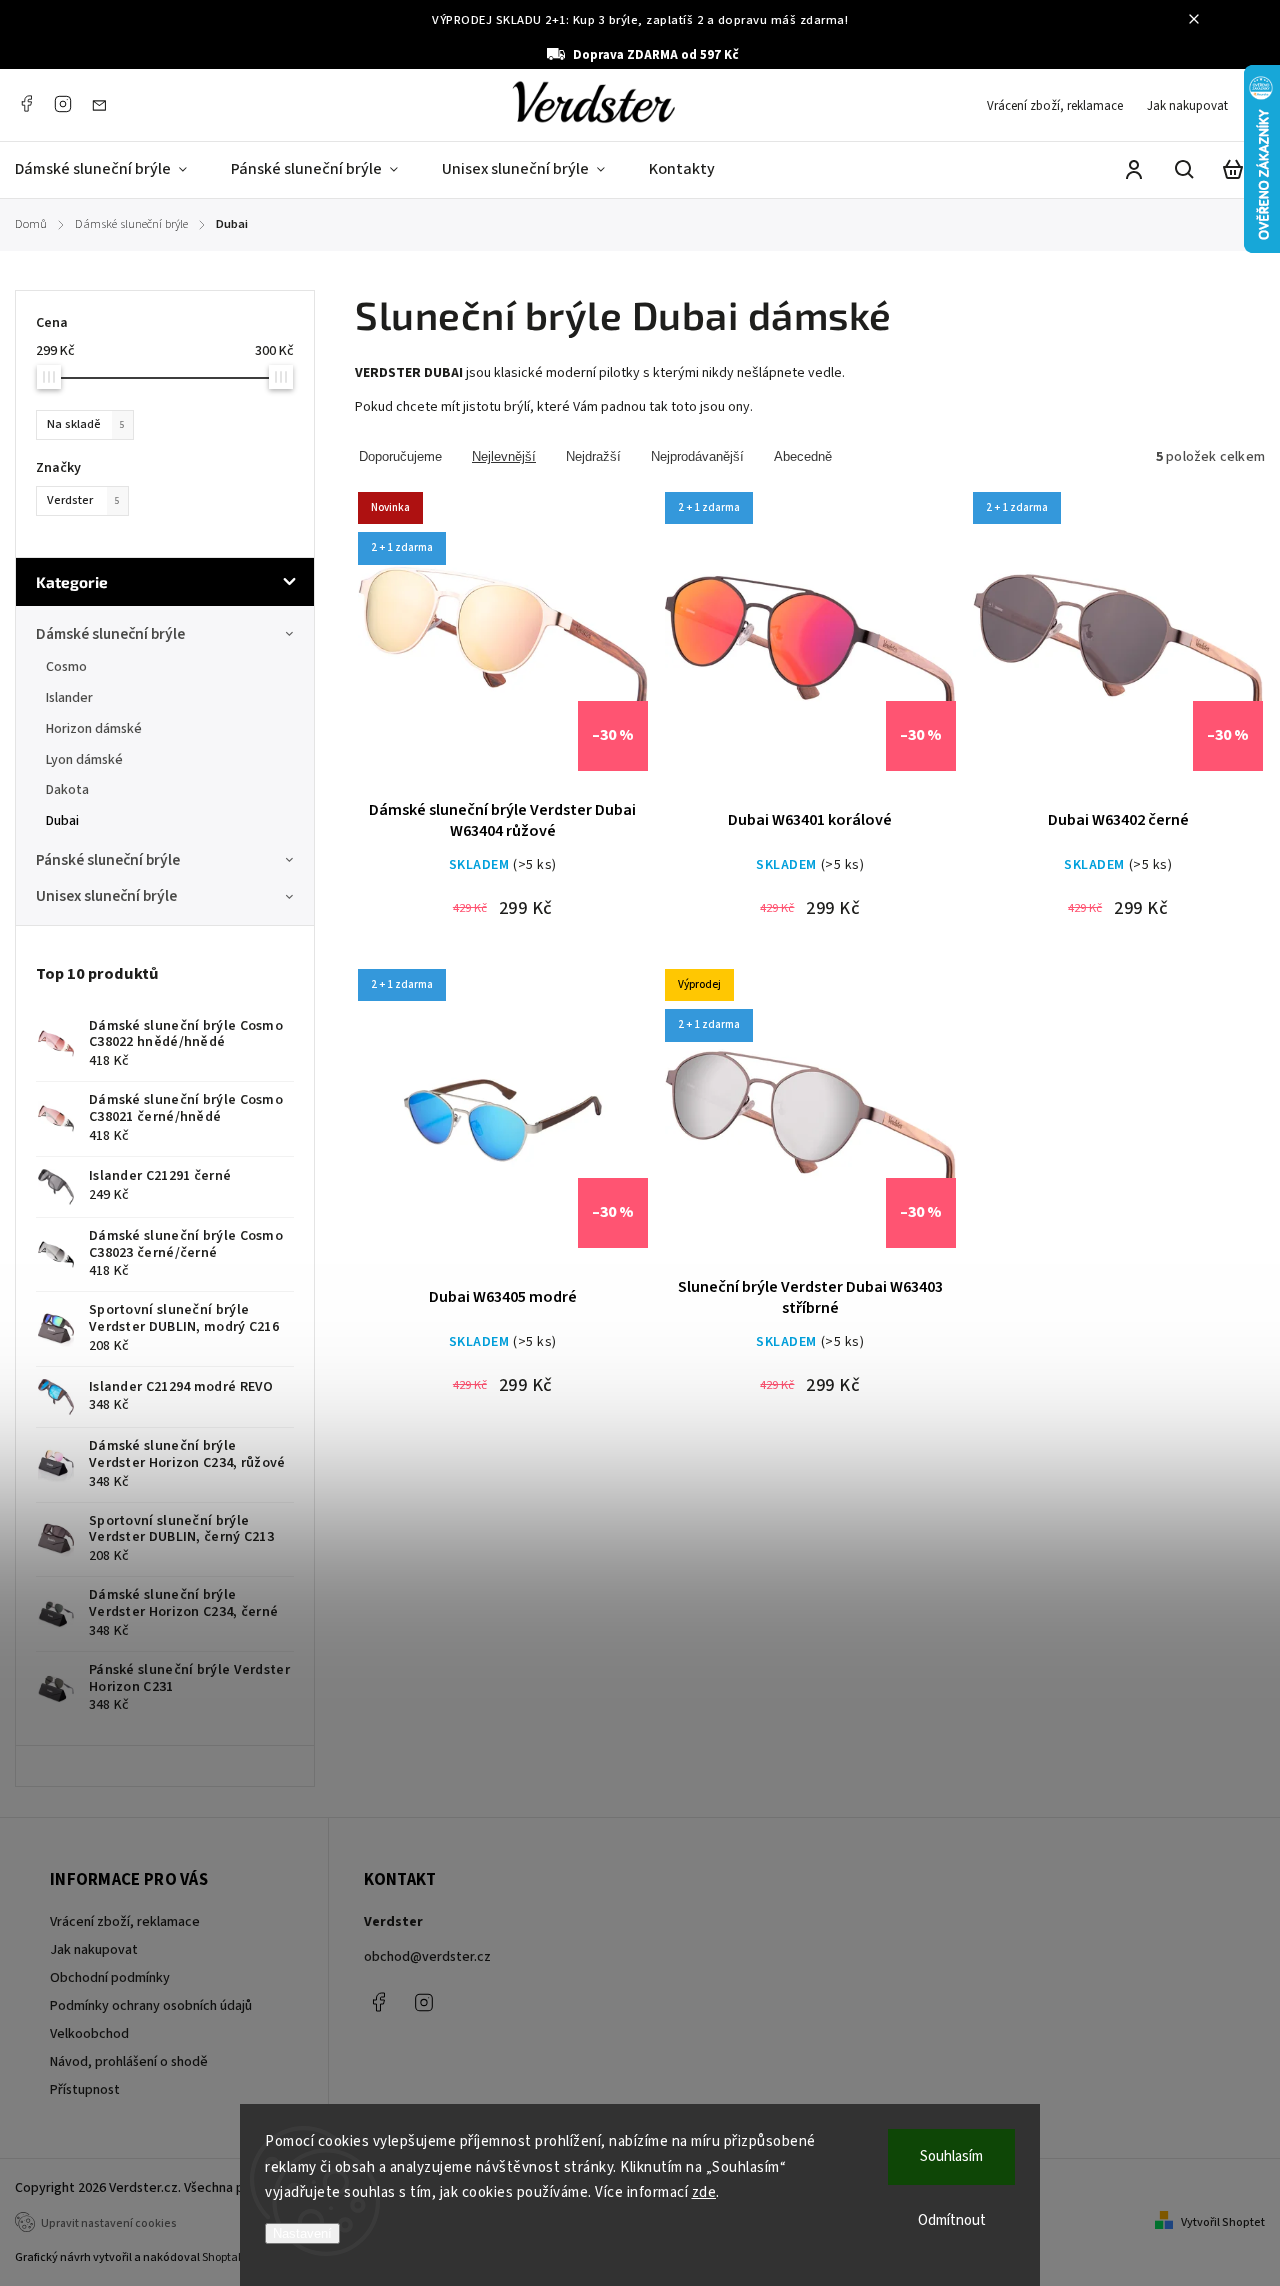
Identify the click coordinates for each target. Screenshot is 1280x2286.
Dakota (67, 790)
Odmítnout (952, 2220)
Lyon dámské (84, 760)
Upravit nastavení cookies (109, 2223)
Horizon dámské (94, 729)
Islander (69, 698)
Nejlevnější (504, 456)
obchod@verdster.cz (427, 1957)
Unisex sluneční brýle (106, 896)
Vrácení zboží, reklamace (1055, 106)
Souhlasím (951, 2156)
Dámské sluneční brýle (110, 634)
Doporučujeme (400, 456)
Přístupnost (85, 2090)
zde (704, 2192)
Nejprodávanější (697, 456)
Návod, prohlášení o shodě (129, 2062)
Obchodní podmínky (110, 1978)
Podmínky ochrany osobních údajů (151, 2006)
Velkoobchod (89, 2034)
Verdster (83, 500)
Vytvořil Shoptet (1223, 2222)
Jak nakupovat (1187, 106)
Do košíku (455, 650)
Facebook (26, 104)
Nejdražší (593, 456)
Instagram (63, 104)
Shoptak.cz (230, 2257)
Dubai (62, 821)
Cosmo (66, 667)
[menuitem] (112, 170)
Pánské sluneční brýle (108, 860)
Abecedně (803, 456)
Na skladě (86, 424)
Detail (551, 650)
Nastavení (302, 2233)
